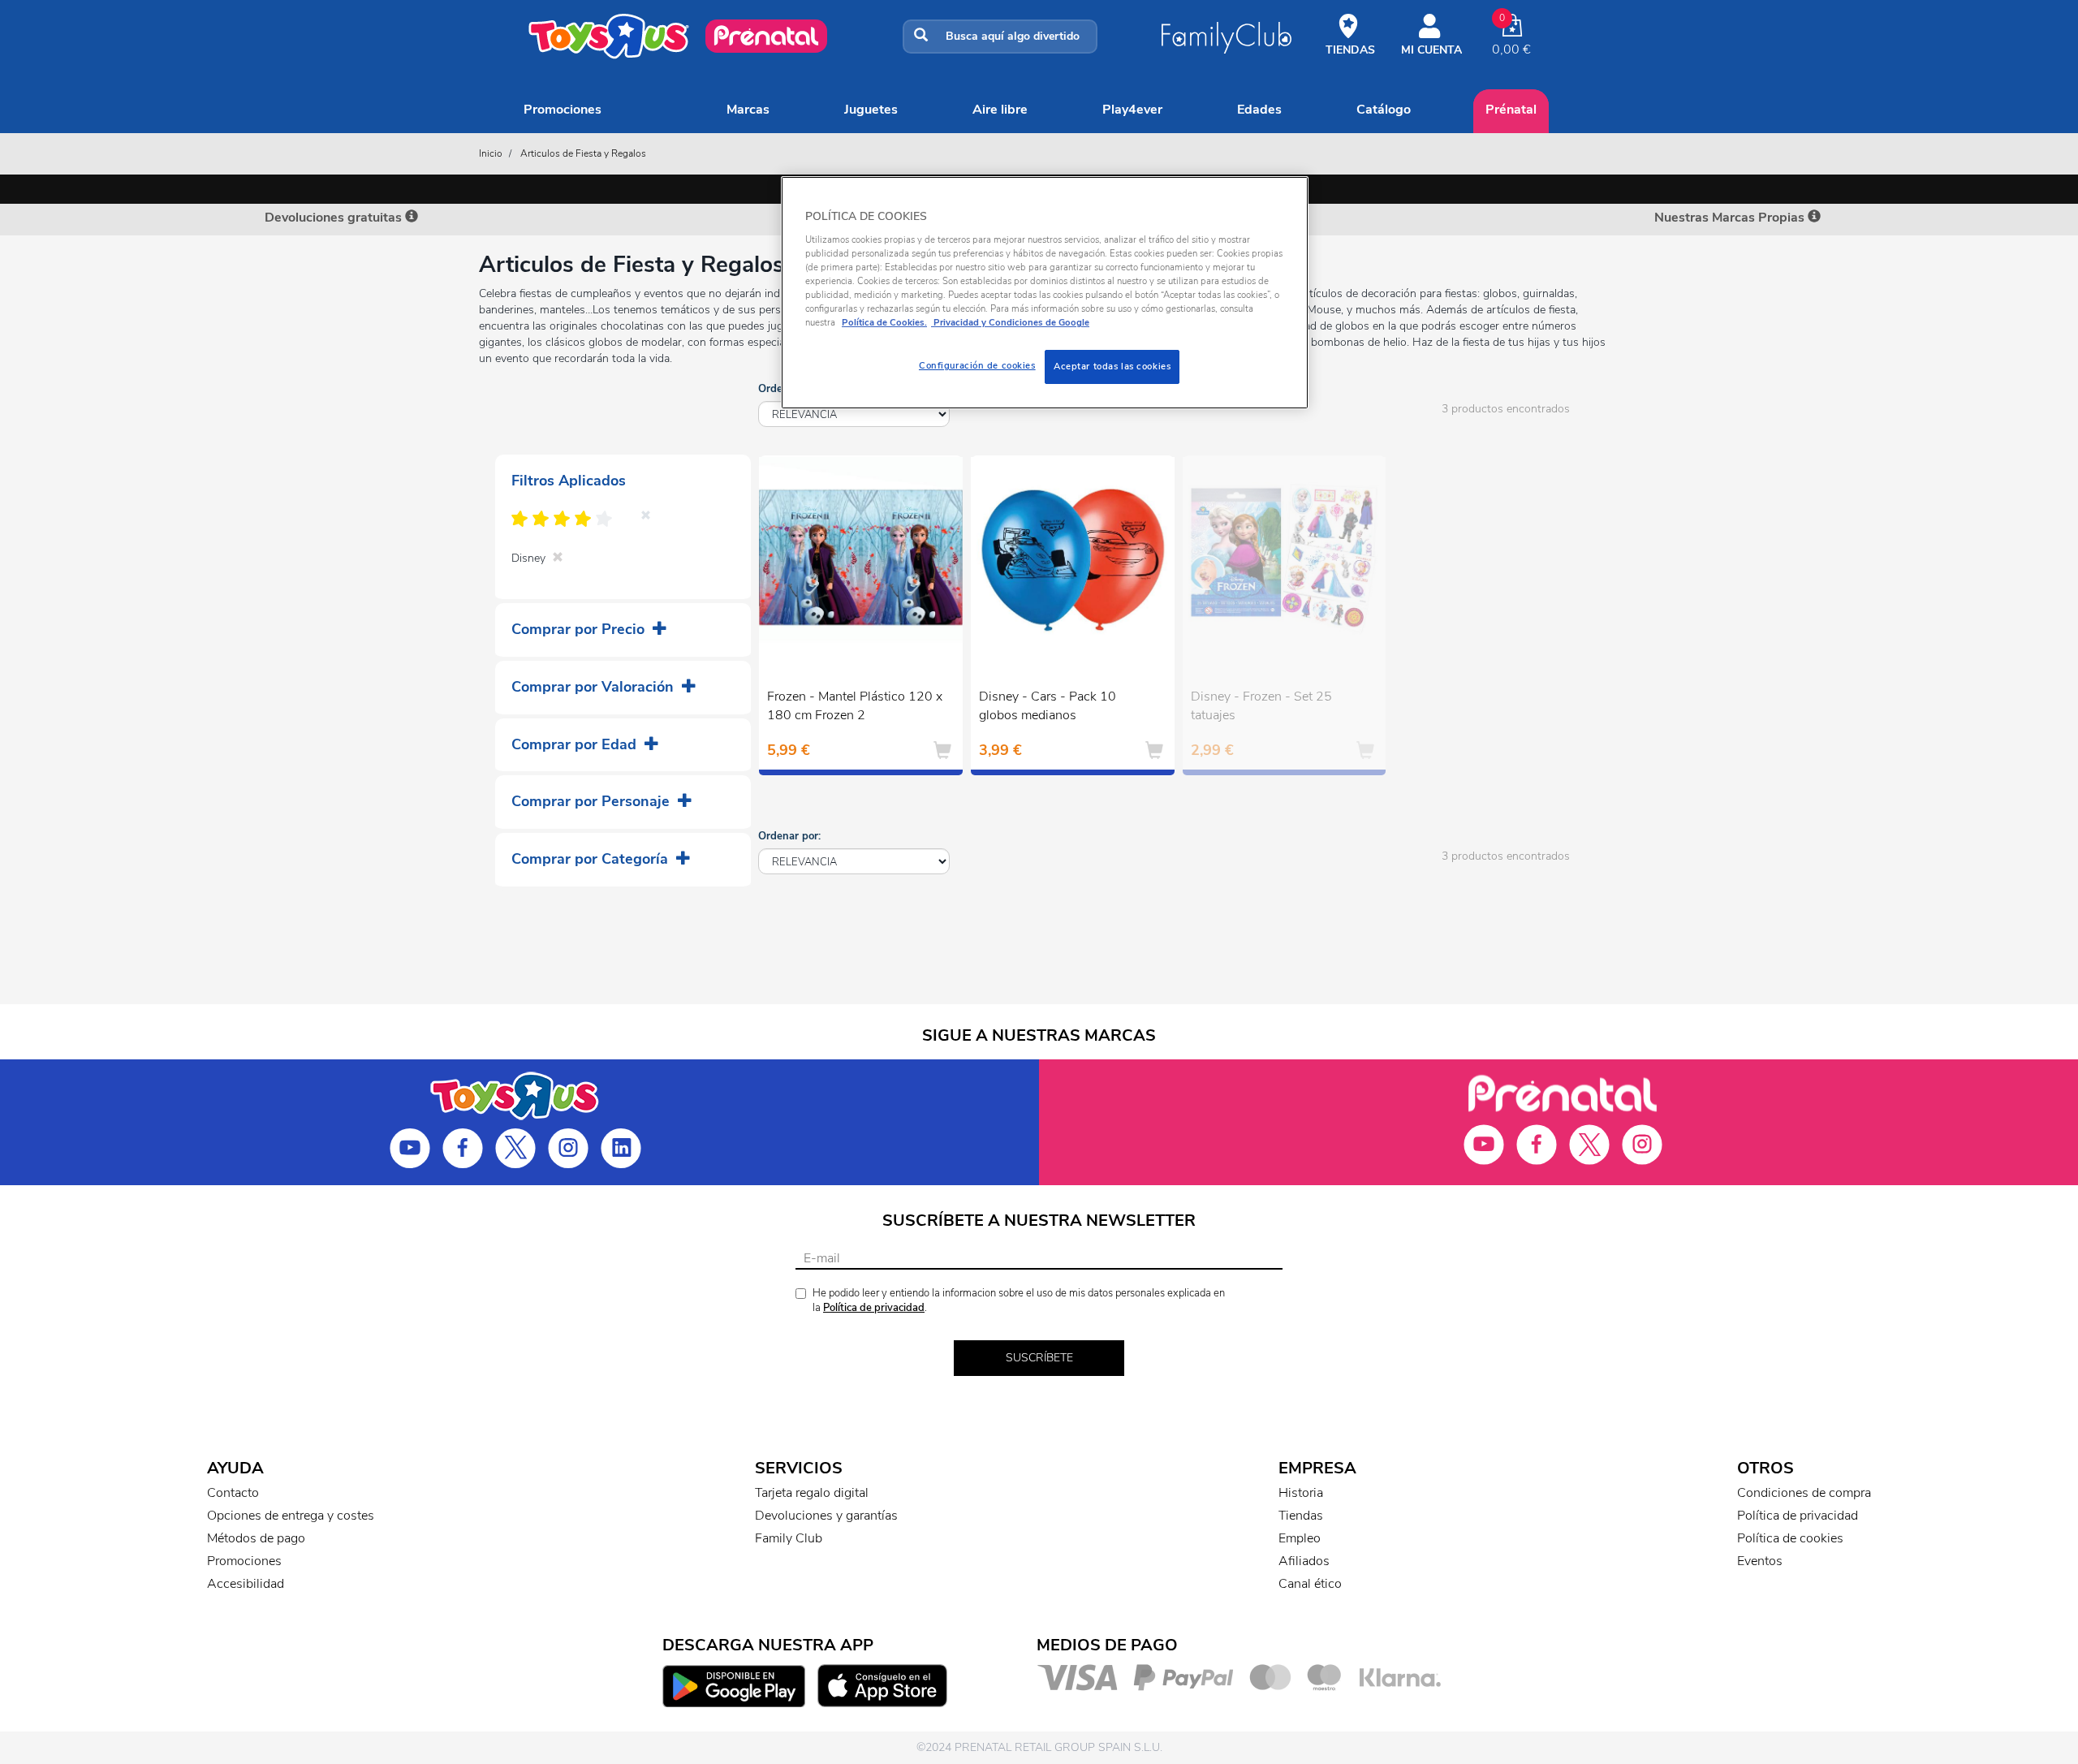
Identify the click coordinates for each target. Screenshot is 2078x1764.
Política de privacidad (874, 1308)
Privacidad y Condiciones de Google (1010, 322)
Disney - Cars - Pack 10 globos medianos (1048, 706)
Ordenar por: (789, 836)
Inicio (491, 153)
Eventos (1760, 1561)
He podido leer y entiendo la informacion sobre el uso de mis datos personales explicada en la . (1019, 1301)
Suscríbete (1039, 1358)
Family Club (789, 1538)
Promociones (563, 110)
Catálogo (1384, 110)
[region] (1045, 293)
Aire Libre (1000, 110)
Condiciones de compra (1804, 1493)
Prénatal (1511, 110)
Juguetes (871, 110)
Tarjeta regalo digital (812, 1493)
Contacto (233, 1493)
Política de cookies (1790, 1538)
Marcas (748, 110)
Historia (1301, 1493)
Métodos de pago (256, 1538)
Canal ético (1310, 1584)
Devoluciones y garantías (826, 1516)
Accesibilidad (246, 1584)
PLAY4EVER (1132, 110)
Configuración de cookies (977, 365)
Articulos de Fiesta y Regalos (583, 153)
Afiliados (1304, 1561)
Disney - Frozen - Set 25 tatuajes (1261, 706)
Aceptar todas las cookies (1112, 366)
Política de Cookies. (884, 322)
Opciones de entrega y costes (291, 1516)
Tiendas (1301, 1516)
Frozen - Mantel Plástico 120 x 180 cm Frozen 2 (855, 706)
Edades (1259, 110)
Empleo (1300, 1538)
